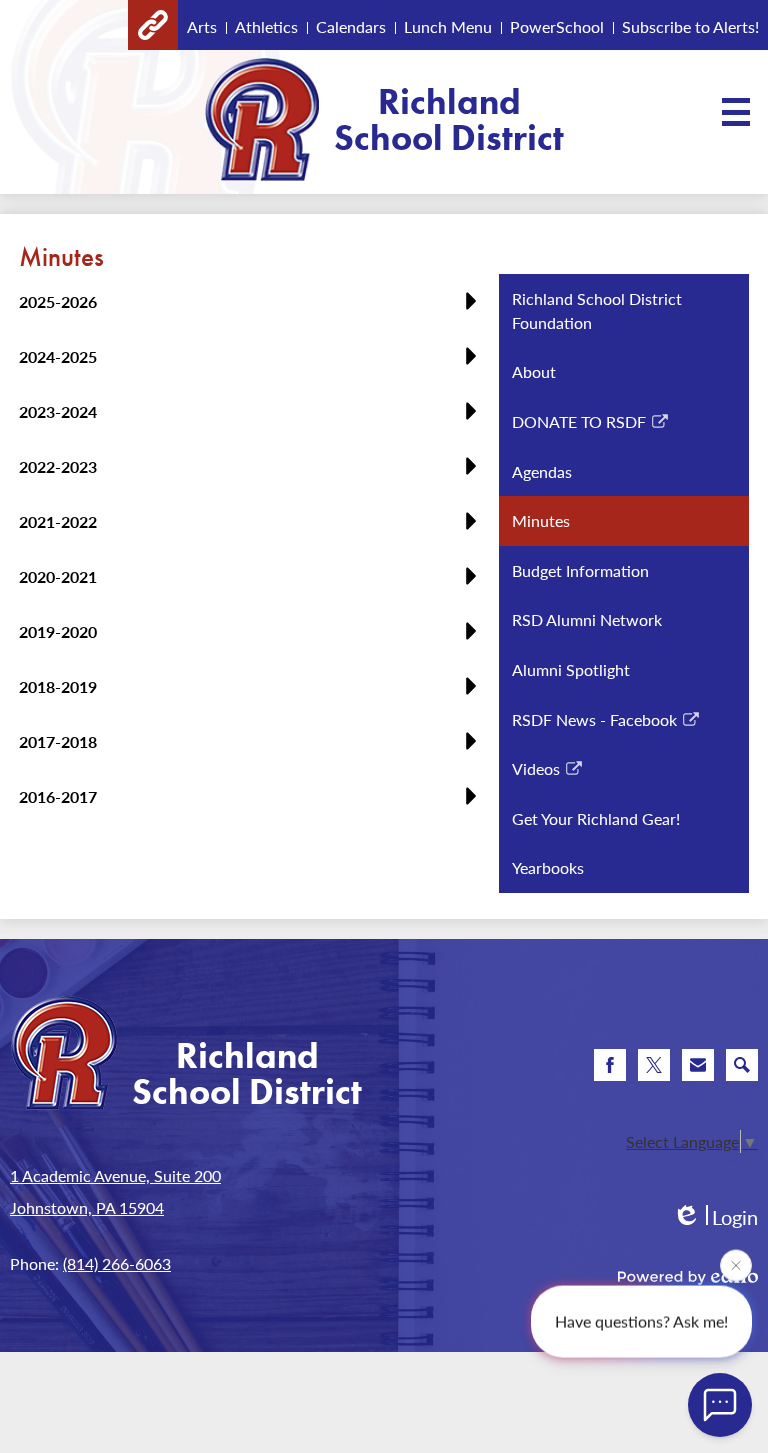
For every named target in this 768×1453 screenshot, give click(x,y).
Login (715, 1217)
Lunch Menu (448, 26)
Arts (202, 26)
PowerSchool (557, 26)
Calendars (351, 26)
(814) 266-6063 (117, 1263)
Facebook (610, 1065)
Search (742, 1065)
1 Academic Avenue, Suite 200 (115, 1175)
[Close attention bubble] (736, 1265)
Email (698, 1065)
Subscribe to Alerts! (690, 26)
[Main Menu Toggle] (736, 112)
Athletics (266, 26)
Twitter (654, 1065)
